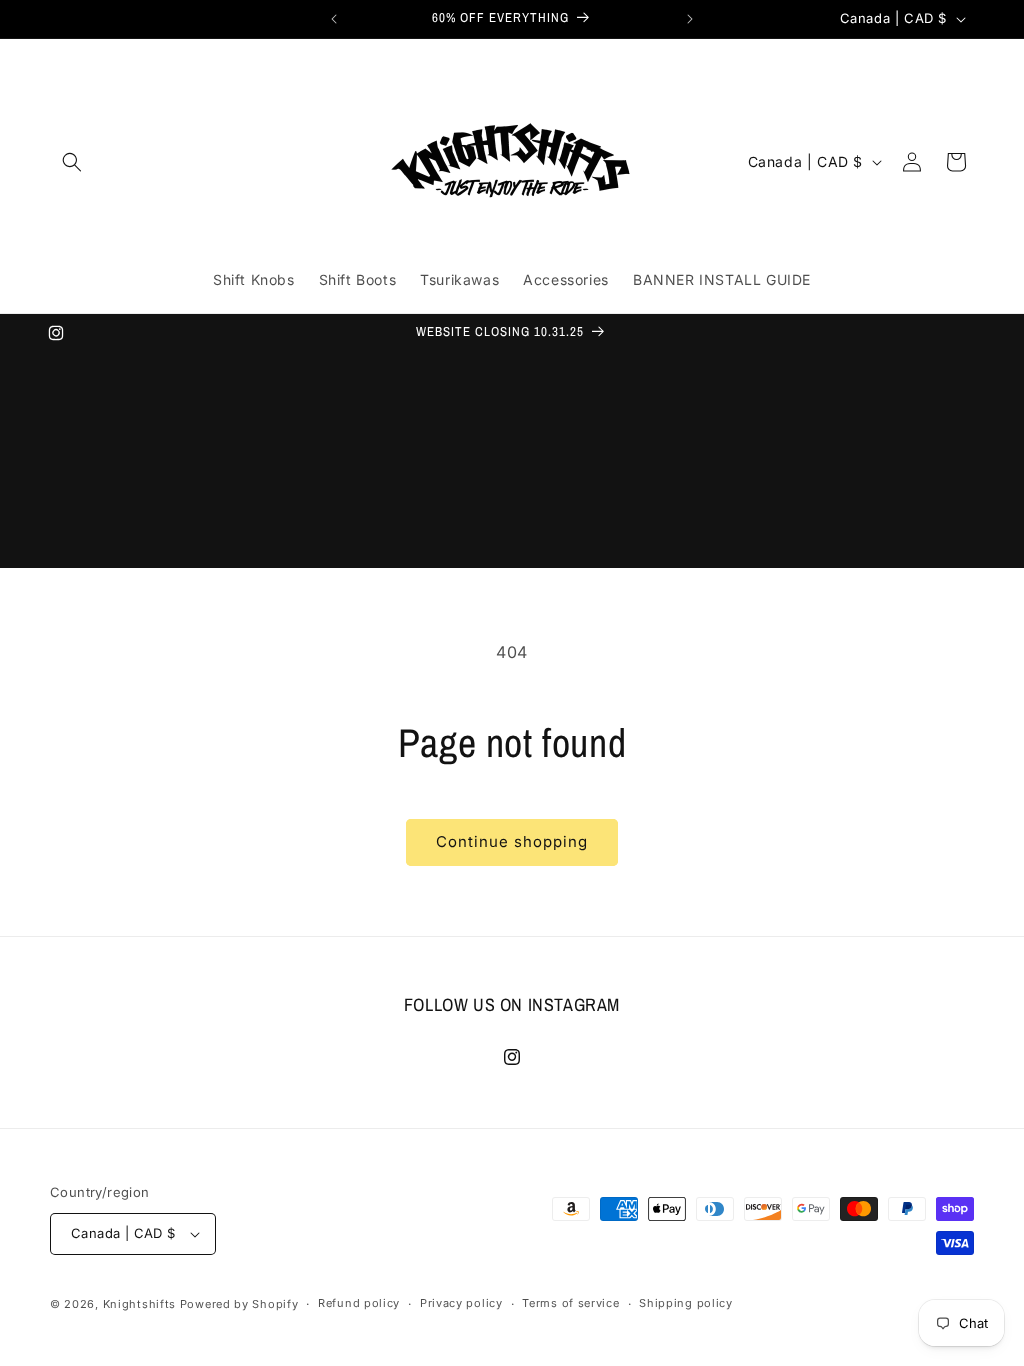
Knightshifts (139, 1304)
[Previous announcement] (334, 19)
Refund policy (359, 1303)
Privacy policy (461, 1303)
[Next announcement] (690, 19)
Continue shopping (512, 841)
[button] (72, 162)
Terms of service (570, 1303)
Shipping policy (686, 1303)
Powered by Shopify (239, 1304)
